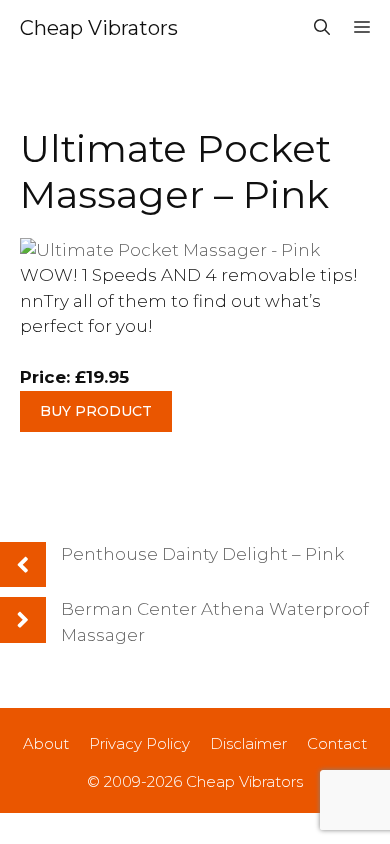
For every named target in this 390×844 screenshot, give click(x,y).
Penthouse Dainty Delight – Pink (202, 554)
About (46, 743)
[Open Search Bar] (322, 28)
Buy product (96, 411)
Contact (337, 743)
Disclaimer (248, 743)
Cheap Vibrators (99, 28)
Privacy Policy (139, 743)
